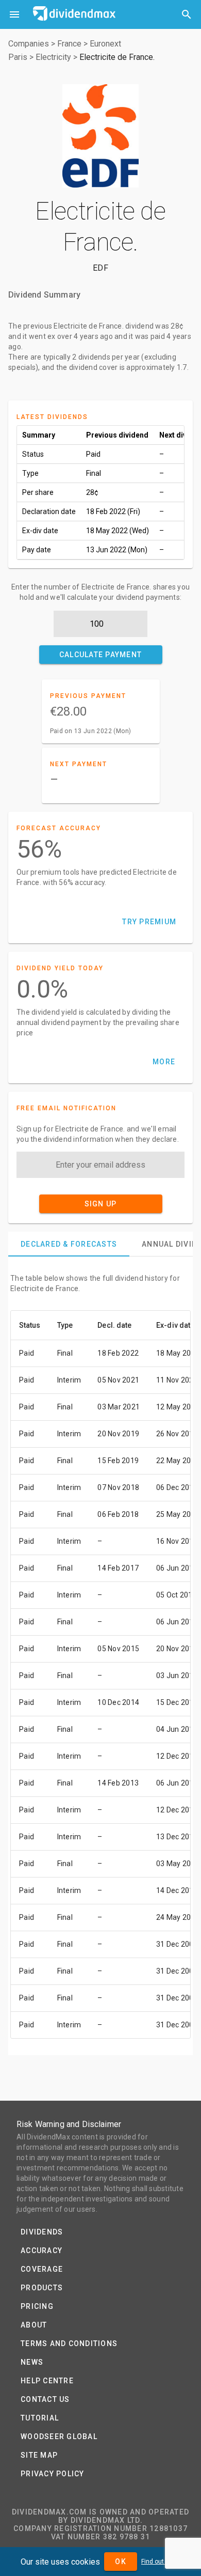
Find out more (161, 2562)
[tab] (69, 1244)
